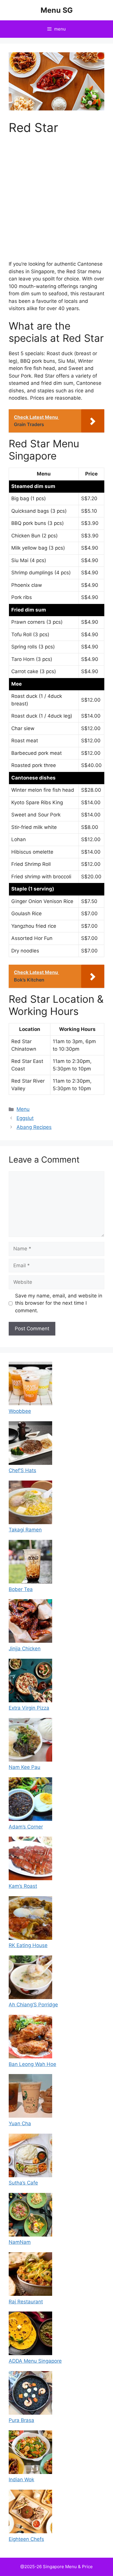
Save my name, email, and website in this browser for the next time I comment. (59, 1303)
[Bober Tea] (30, 1563)
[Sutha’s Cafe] (30, 2157)
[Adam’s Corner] (30, 1800)
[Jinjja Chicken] (30, 1622)
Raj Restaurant (26, 2302)
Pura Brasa (21, 2420)
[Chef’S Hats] (30, 1444)
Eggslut (25, 1118)
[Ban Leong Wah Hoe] (30, 2038)
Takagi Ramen (25, 1530)
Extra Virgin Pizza (29, 1708)
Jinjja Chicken (25, 1649)
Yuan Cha (20, 2123)
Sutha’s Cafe (23, 2183)
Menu (23, 1109)
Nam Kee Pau (24, 1767)
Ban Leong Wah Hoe (32, 2064)
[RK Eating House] (30, 1919)
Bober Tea (21, 1589)
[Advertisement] (57, 201)
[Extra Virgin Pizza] (30, 1682)
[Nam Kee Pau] (30, 1741)
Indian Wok (21, 2480)
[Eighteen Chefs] (30, 2513)
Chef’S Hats (22, 1470)
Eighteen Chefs (26, 2539)
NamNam (20, 2242)
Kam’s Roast (23, 1886)
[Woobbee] (30, 1385)
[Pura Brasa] (30, 2394)
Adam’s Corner (26, 1827)
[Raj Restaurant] (30, 2275)
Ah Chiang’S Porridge (33, 2005)
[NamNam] (30, 2216)
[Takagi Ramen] (30, 1504)
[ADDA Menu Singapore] (30, 2334)
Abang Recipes (34, 1127)
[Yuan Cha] (30, 2097)
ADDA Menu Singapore (35, 2361)
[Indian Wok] (30, 2453)
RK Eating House (28, 1945)
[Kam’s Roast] (30, 1860)
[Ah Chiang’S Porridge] (30, 1978)
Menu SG (57, 10)
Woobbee (20, 1411)
